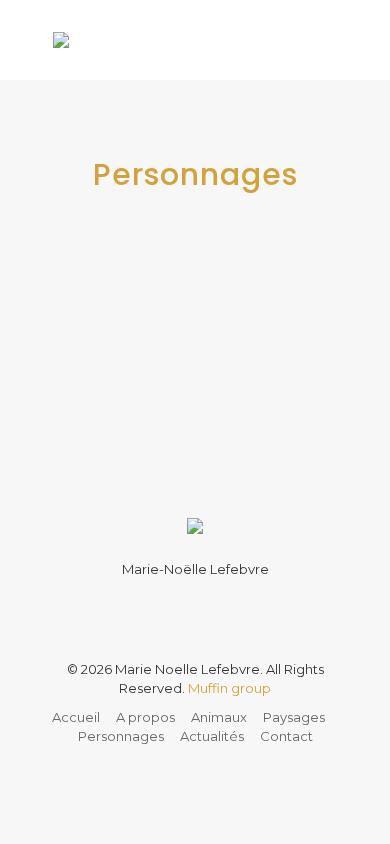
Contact (286, 736)
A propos (145, 717)
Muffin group (229, 688)
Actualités (212, 736)
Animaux (219, 717)
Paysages (294, 717)
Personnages (121, 736)
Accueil (76, 717)
